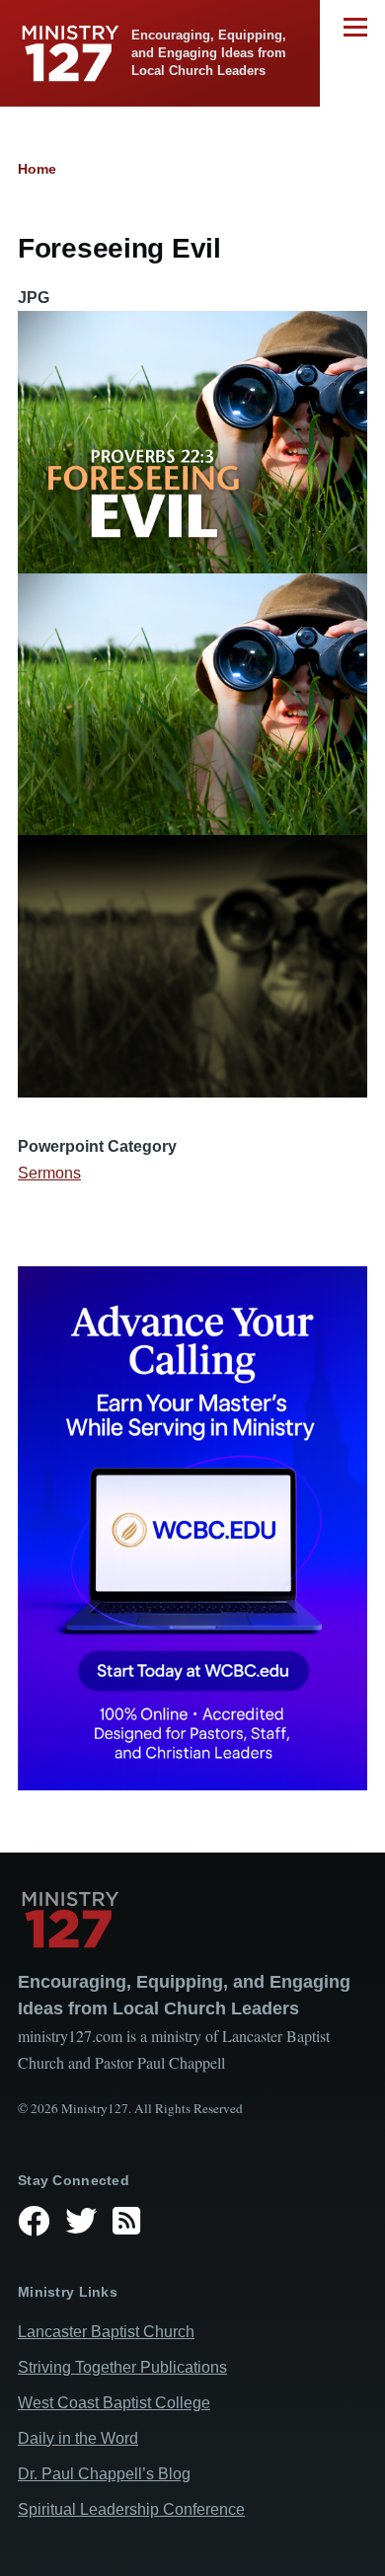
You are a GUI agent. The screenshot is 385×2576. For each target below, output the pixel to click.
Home (37, 169)
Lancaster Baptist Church (106, 2332)
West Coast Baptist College (114, 2403)
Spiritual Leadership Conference (131, 2509)
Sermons (49, 1173)
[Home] (192, 1920)
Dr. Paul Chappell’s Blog (104, 2474)
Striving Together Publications (122, 2367)
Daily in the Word (78, 2438)
